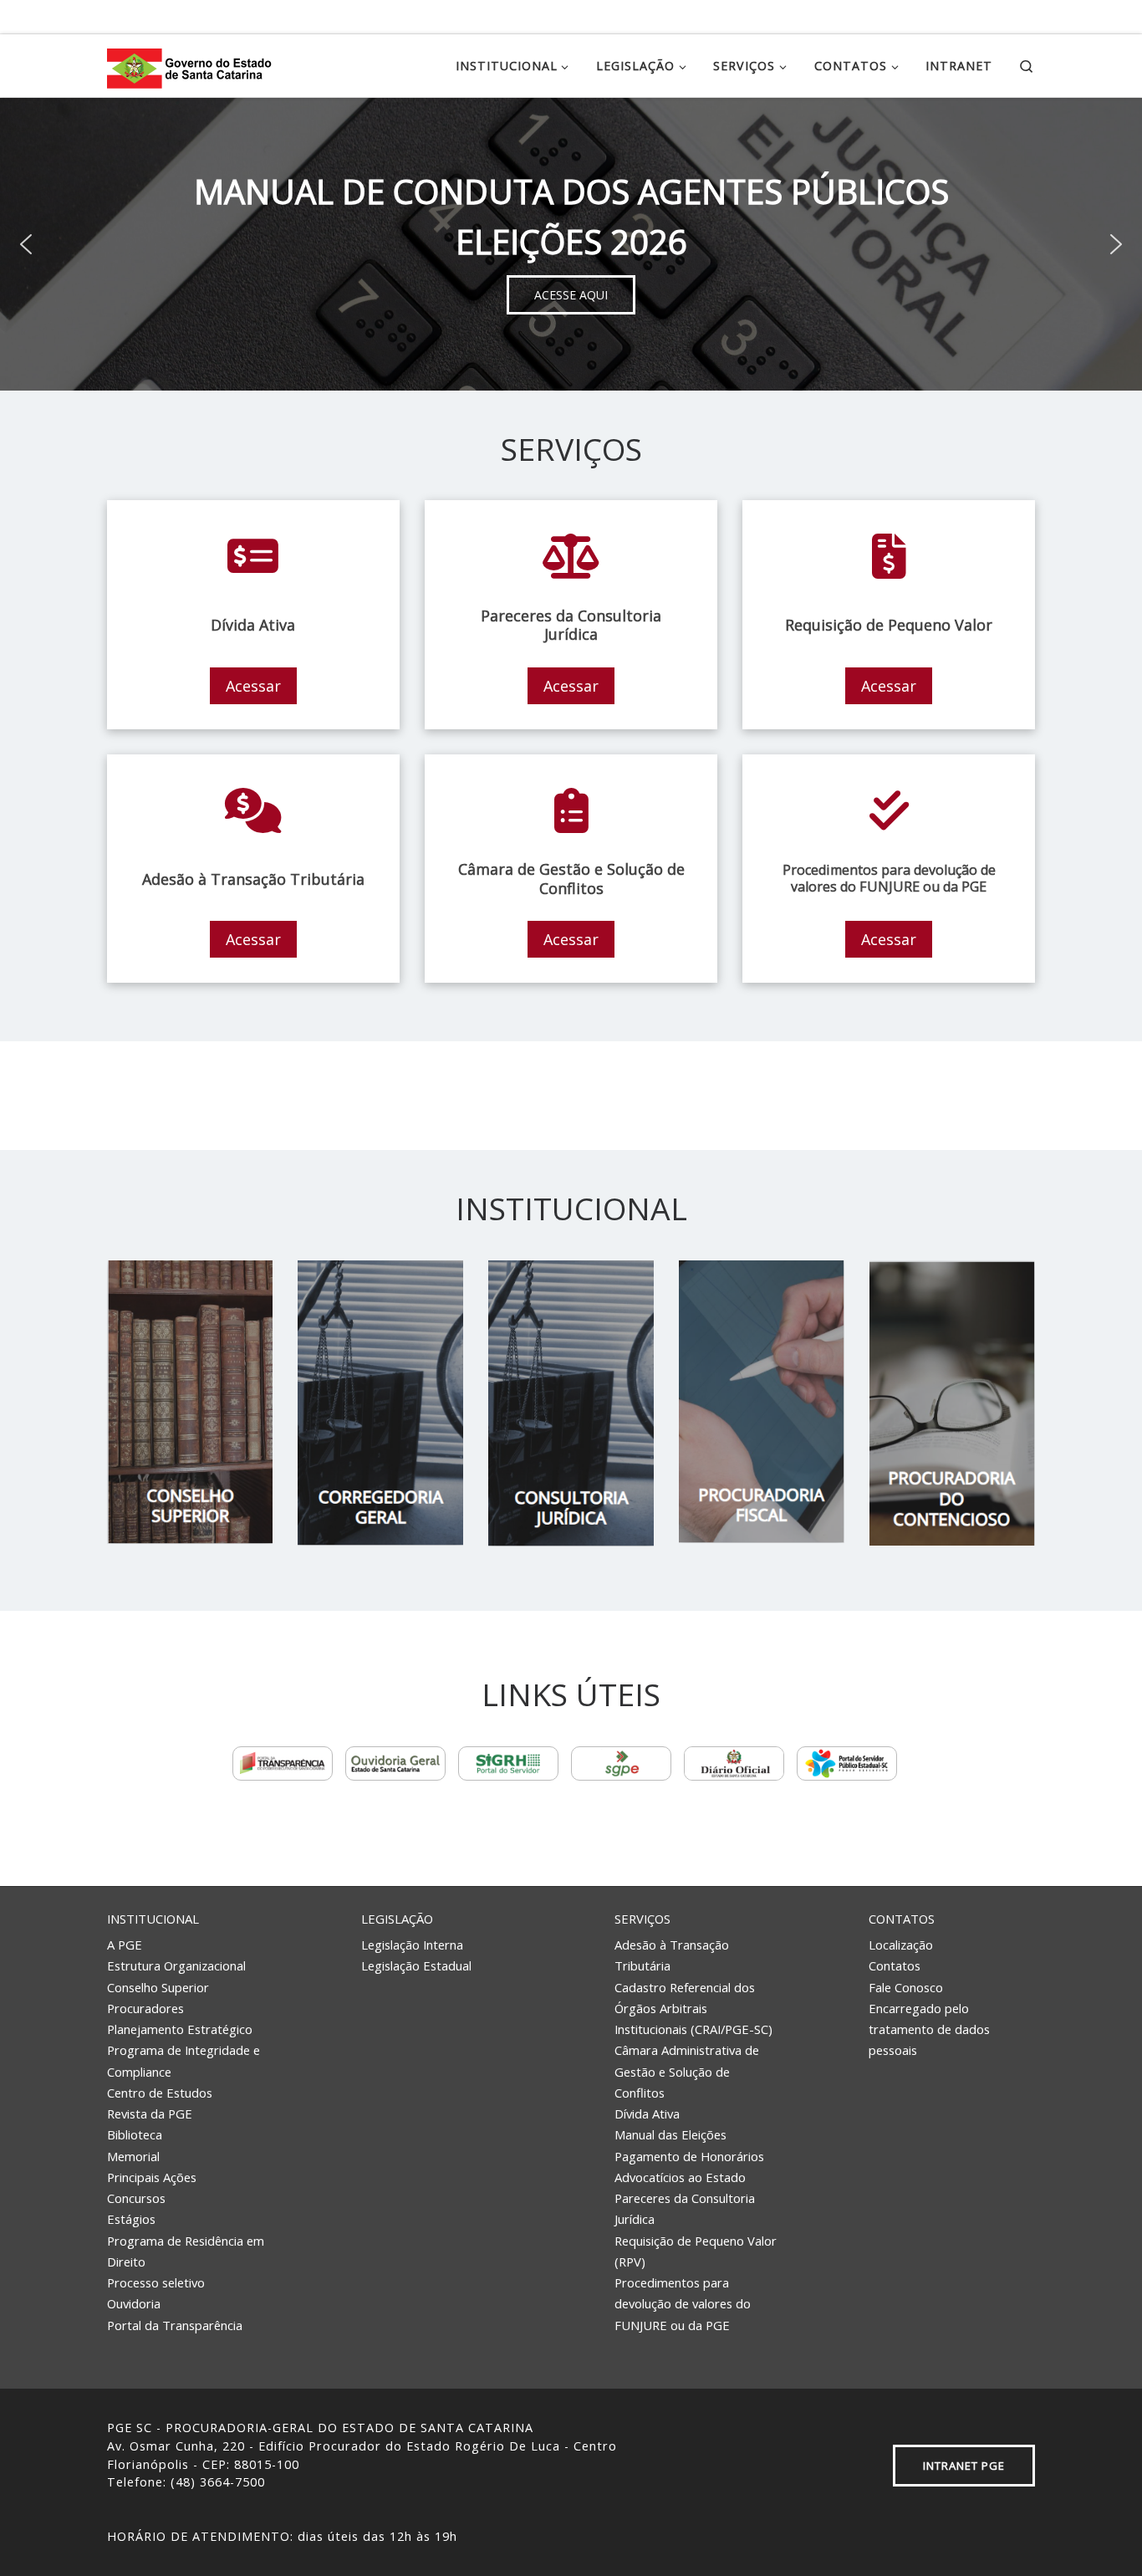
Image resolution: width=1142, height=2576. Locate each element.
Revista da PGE (150, 2113)
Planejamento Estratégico (180, 2029)
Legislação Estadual (416, 1965)
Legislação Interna (412, 1945)
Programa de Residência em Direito (186, 2251)
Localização (901, 1945)
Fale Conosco (906, 1987)
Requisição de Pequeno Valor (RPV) (696, 2251)
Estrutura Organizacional (176, 1965)
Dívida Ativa (647, 2113)
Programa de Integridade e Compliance (184, 2060)
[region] (571, 244)
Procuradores (145, 2008)
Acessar (253, 686)
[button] (26, 244)
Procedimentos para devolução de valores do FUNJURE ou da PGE (683, 2304)
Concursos (136, 2198)
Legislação (397, 1919)
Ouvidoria (134, 2303)
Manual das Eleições (670, 2134)
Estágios (131, 2219)
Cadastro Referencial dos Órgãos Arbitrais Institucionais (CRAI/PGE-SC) (693, 2009)
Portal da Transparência (175, 2325)
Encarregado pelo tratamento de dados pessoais (929, 2029)
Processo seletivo (156, 2282)
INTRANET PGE (964, 2466)
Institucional (153, 1919)
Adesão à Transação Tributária (672, 1955)
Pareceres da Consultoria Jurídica (685, 2208)
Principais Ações (152, 2177)
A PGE (125, 1945)
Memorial (133, 2156)
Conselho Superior (158, 1987)
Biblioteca (135, 2134)
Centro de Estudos (160, 2093)
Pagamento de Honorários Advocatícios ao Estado (689, 2167)
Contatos (902, 1919)
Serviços (642, 1919)
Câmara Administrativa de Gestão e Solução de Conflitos (687, 2071)
